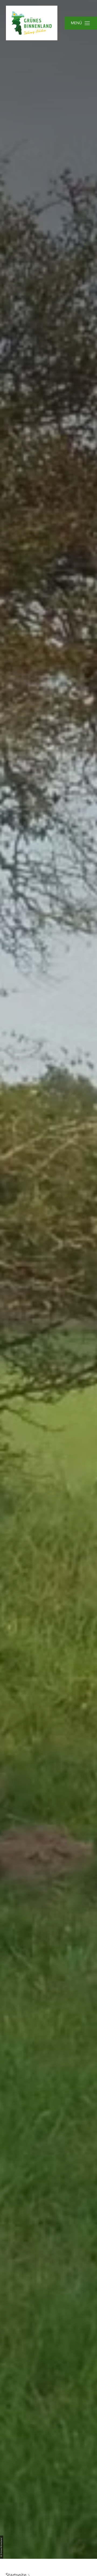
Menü (76, 23)
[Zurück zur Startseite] (32, 23)
